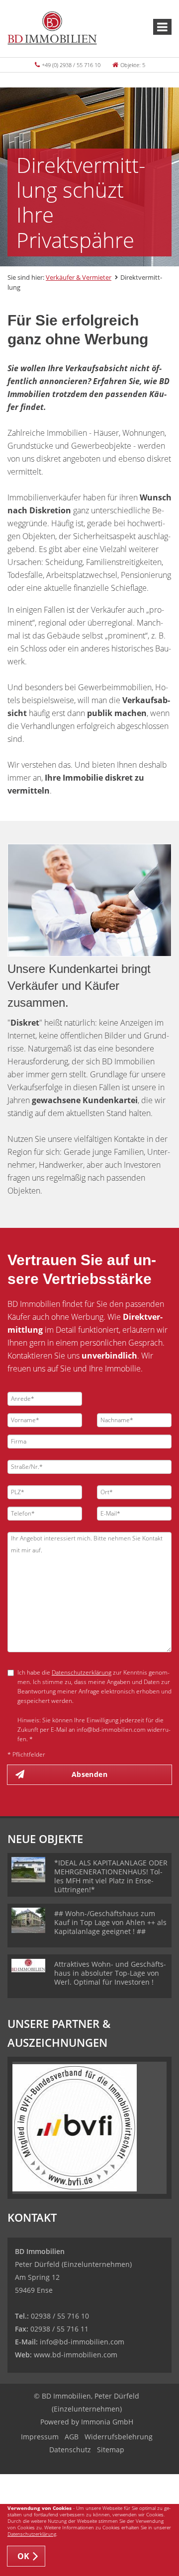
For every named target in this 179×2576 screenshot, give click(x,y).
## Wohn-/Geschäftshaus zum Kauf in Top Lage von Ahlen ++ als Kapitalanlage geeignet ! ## (110, 1922)
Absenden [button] (89, 1774)
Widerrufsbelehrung (119, 2437)
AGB (72, 2437)
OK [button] (24, 2556)
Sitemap (111, 2450)
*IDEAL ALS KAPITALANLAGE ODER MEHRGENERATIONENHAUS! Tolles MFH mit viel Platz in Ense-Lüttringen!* (111, 1876)
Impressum (40, 2437)
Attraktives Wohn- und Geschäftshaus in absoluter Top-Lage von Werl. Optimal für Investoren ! (110, 1973)
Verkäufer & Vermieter (79, 277)
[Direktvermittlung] (89, 900)
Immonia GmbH (107, 2422)
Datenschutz (70, 2450)
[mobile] (162, 27)
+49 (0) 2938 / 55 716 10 (71, 65)
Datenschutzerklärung (82, 1672)
